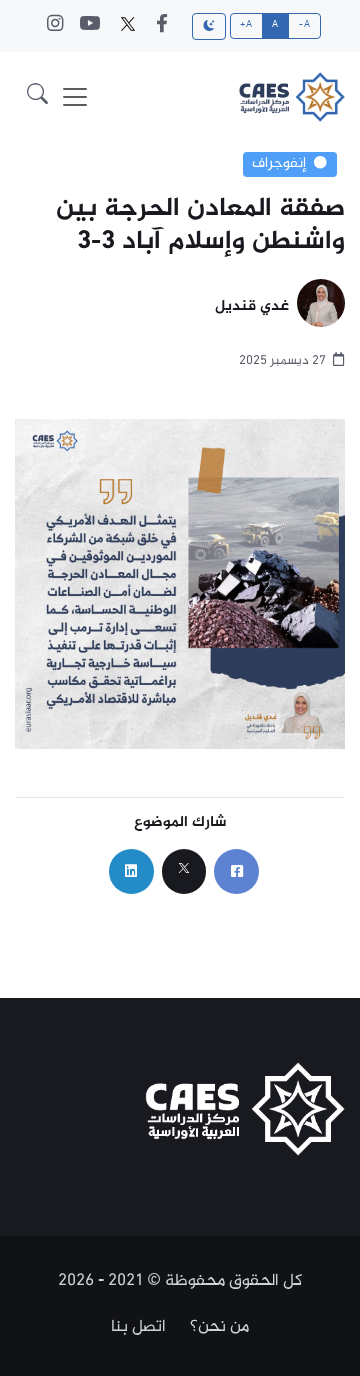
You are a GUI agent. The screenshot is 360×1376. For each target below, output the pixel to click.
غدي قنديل (252, 307)
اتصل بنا (138, 1327)
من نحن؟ (219, 1327)
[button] (37, 97)
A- (304, 25)
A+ (246, 25)
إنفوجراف (279, 164)
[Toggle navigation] (75, 97)
